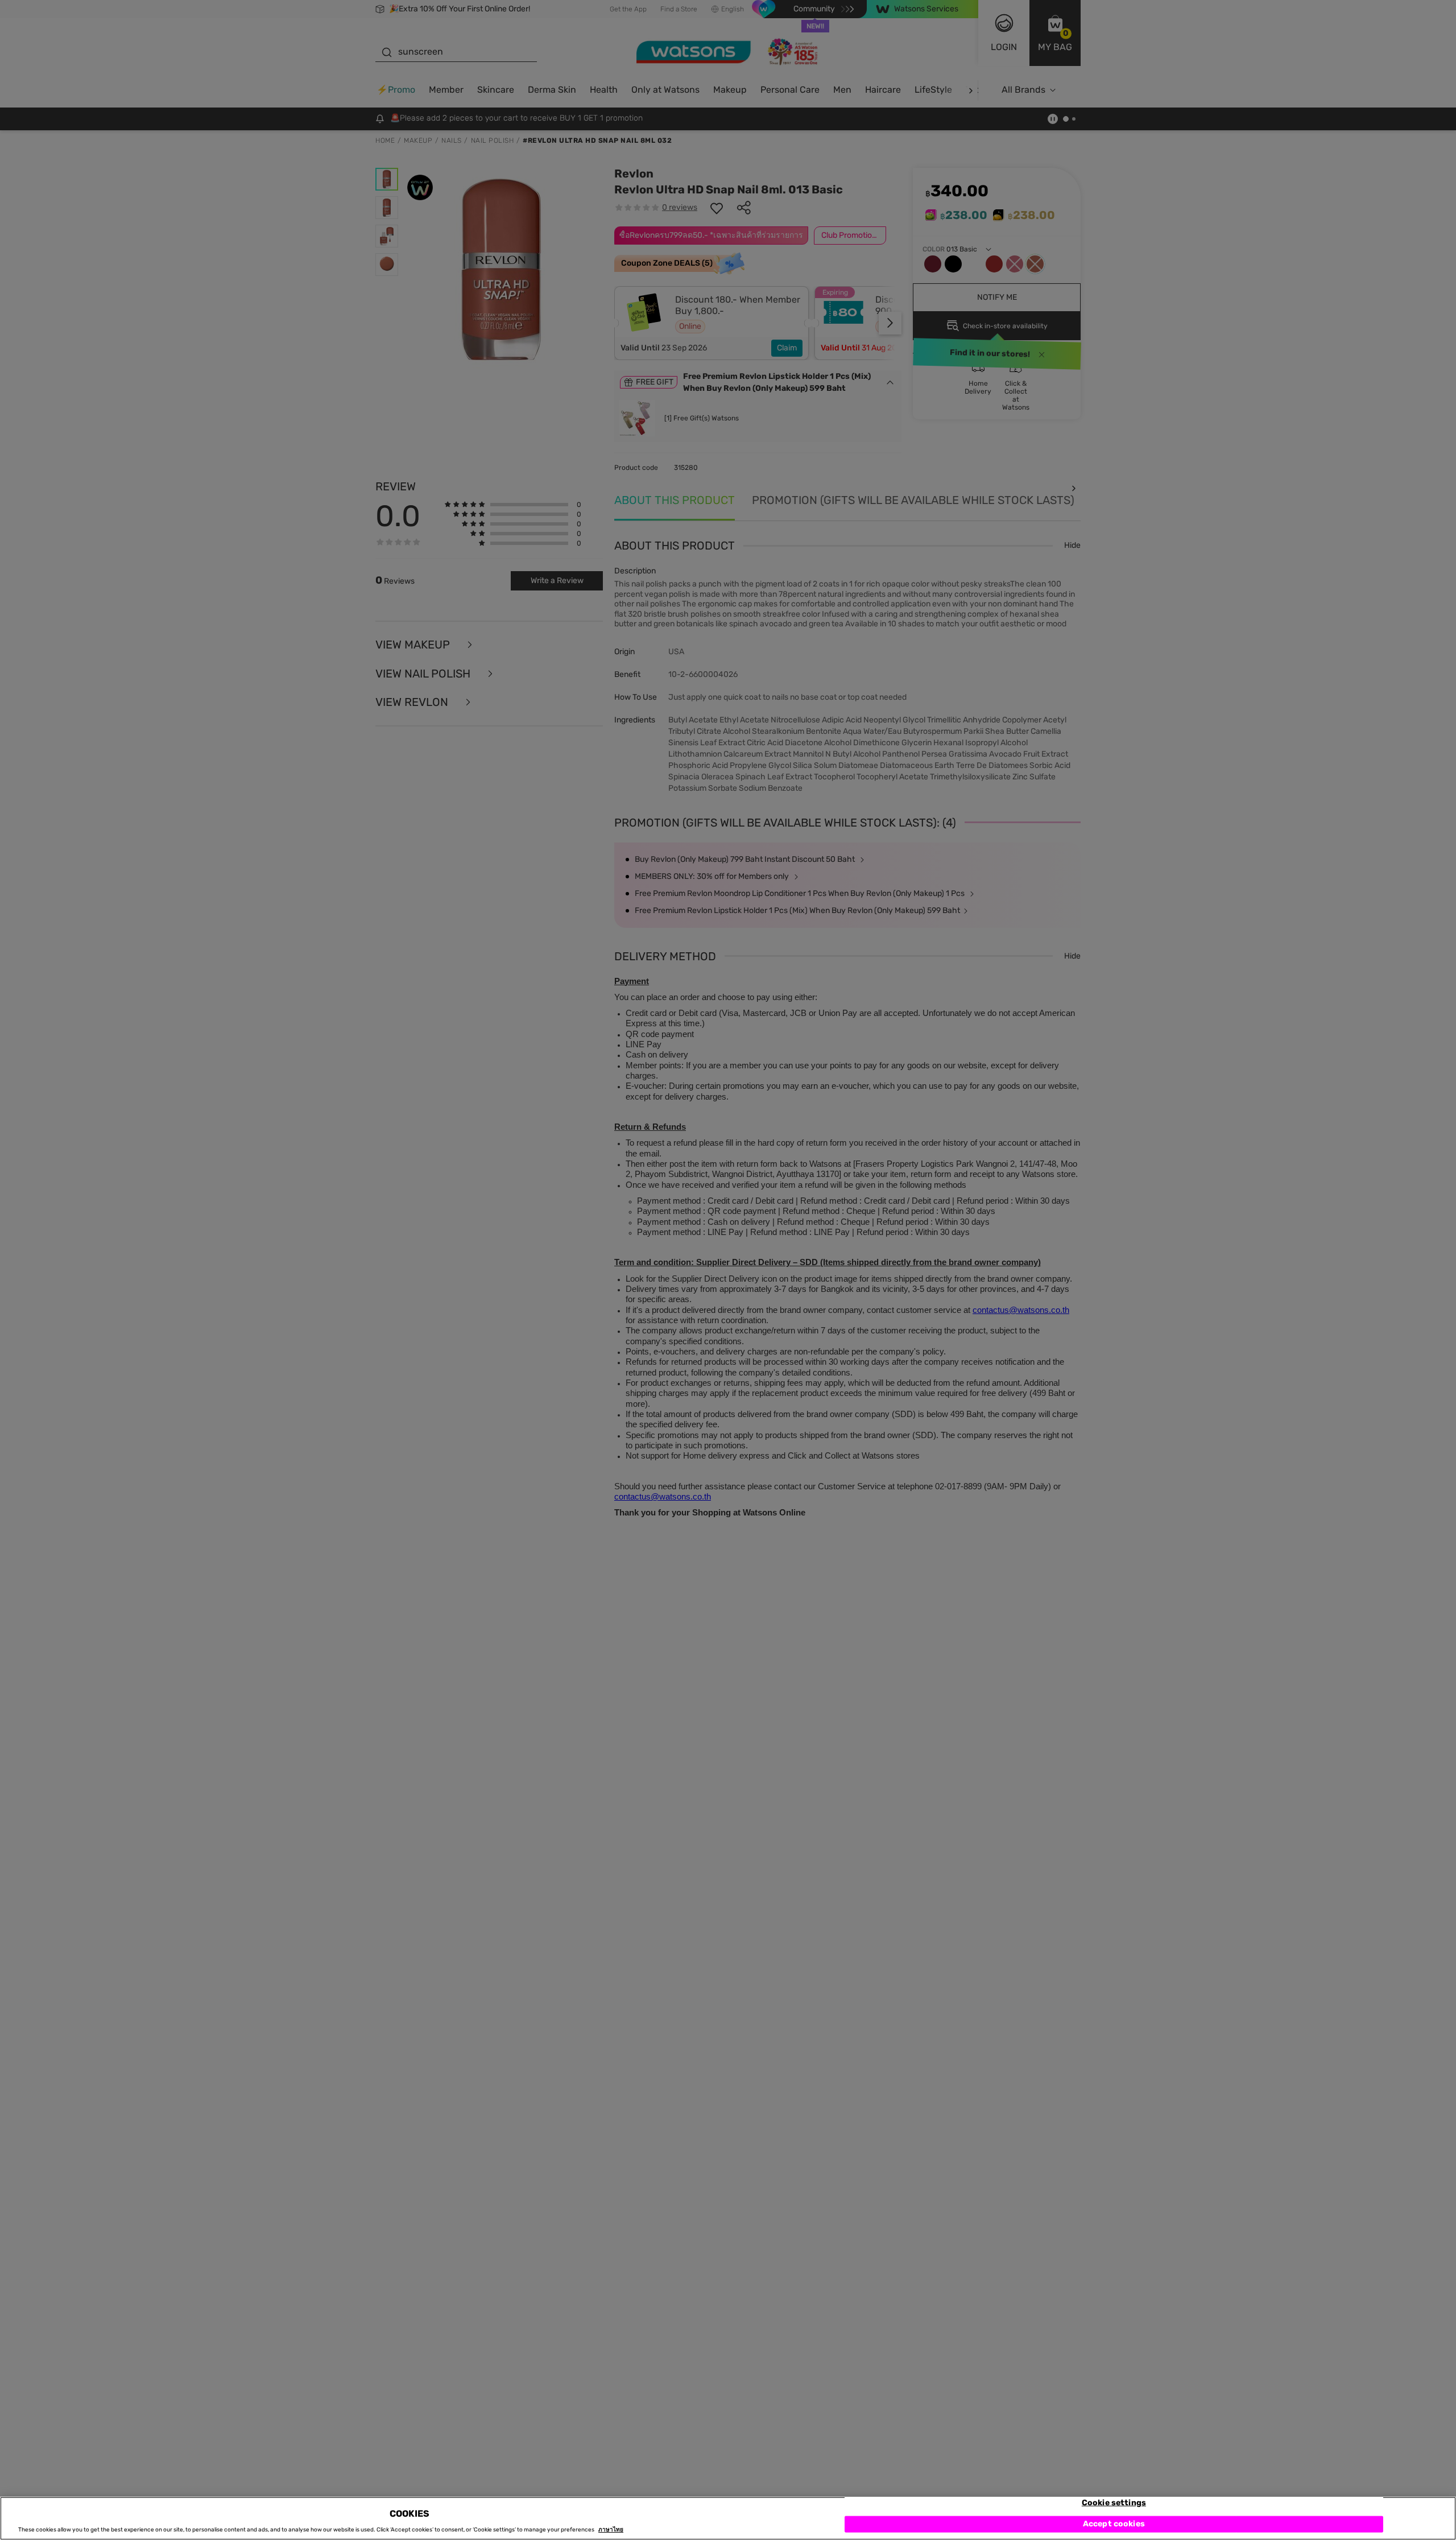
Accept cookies (1114, 2524)
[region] (728, 2518)
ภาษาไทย (611, 2530)
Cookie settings (1114, 2503)
